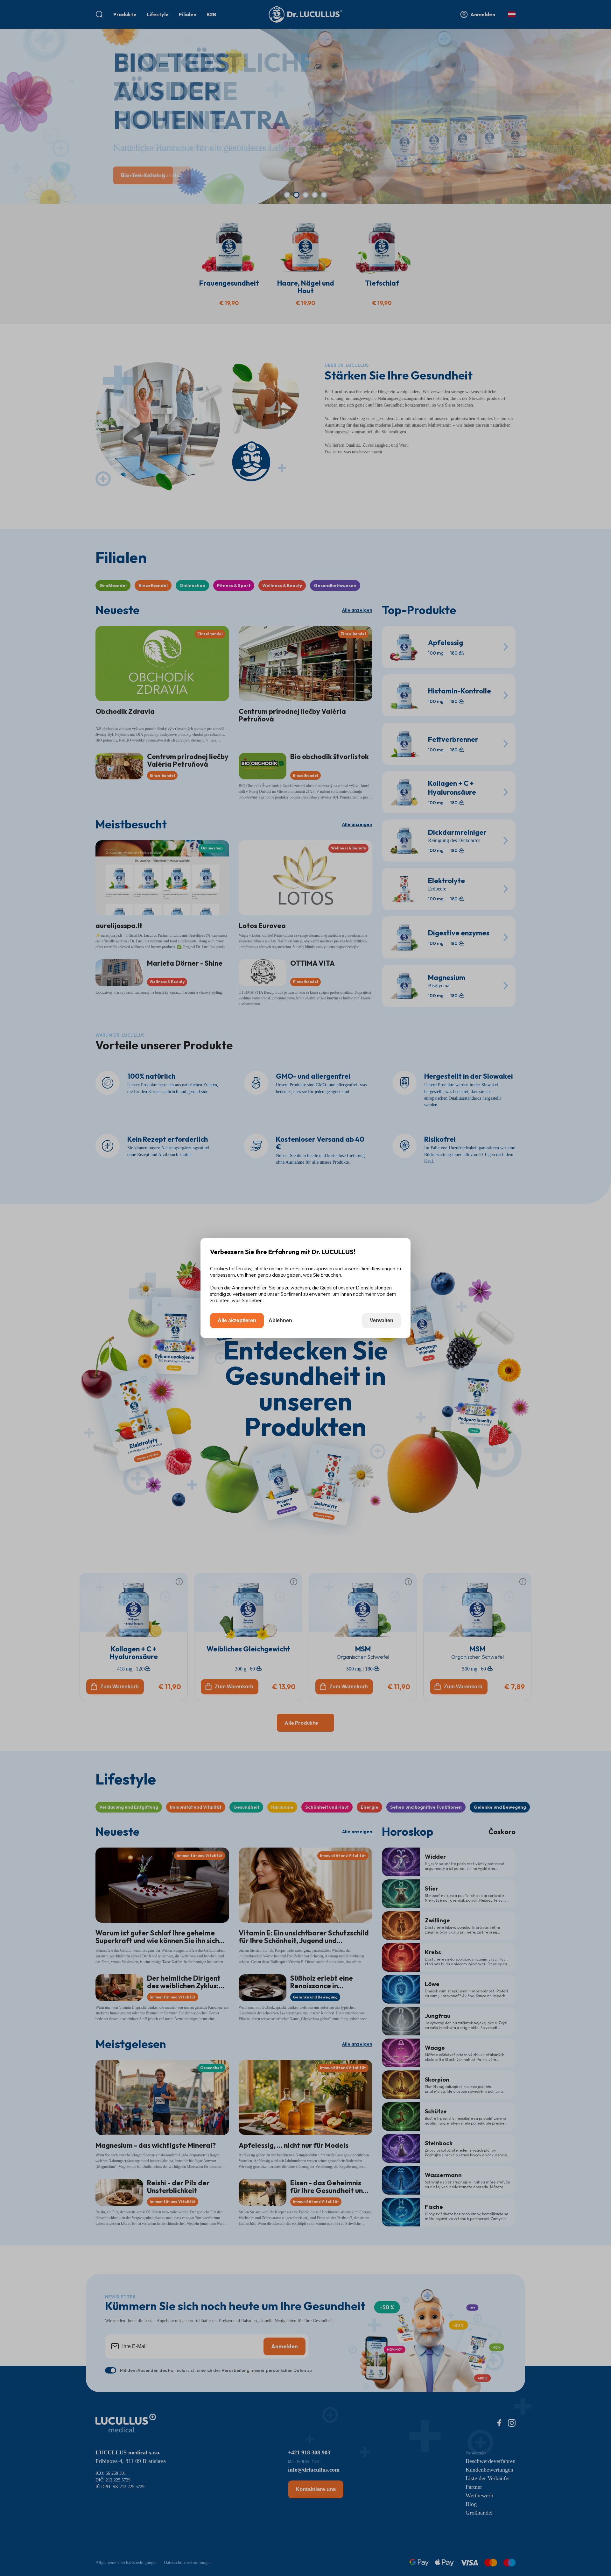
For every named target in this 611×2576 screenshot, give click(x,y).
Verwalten (382, 1320)
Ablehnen (280, 1320)
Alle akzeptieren (237, 1320)
